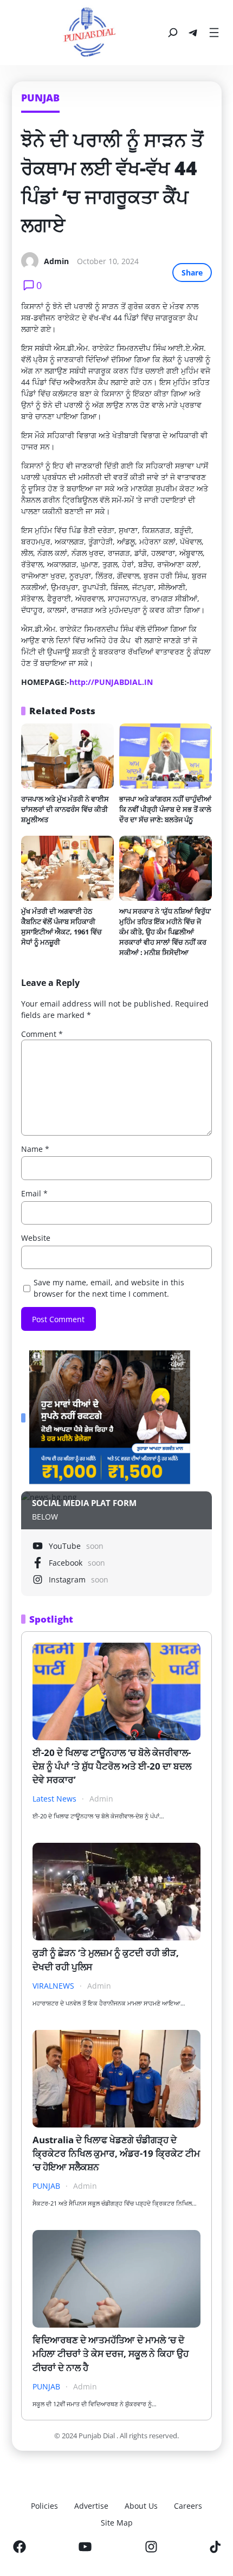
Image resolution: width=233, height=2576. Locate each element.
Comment (42, 1034)
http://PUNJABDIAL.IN (111, 682)
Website (36, 1238)
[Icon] (20, 2547)
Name (35, 1149)
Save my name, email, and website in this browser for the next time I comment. (109, 1288)
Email (34, 1193)
